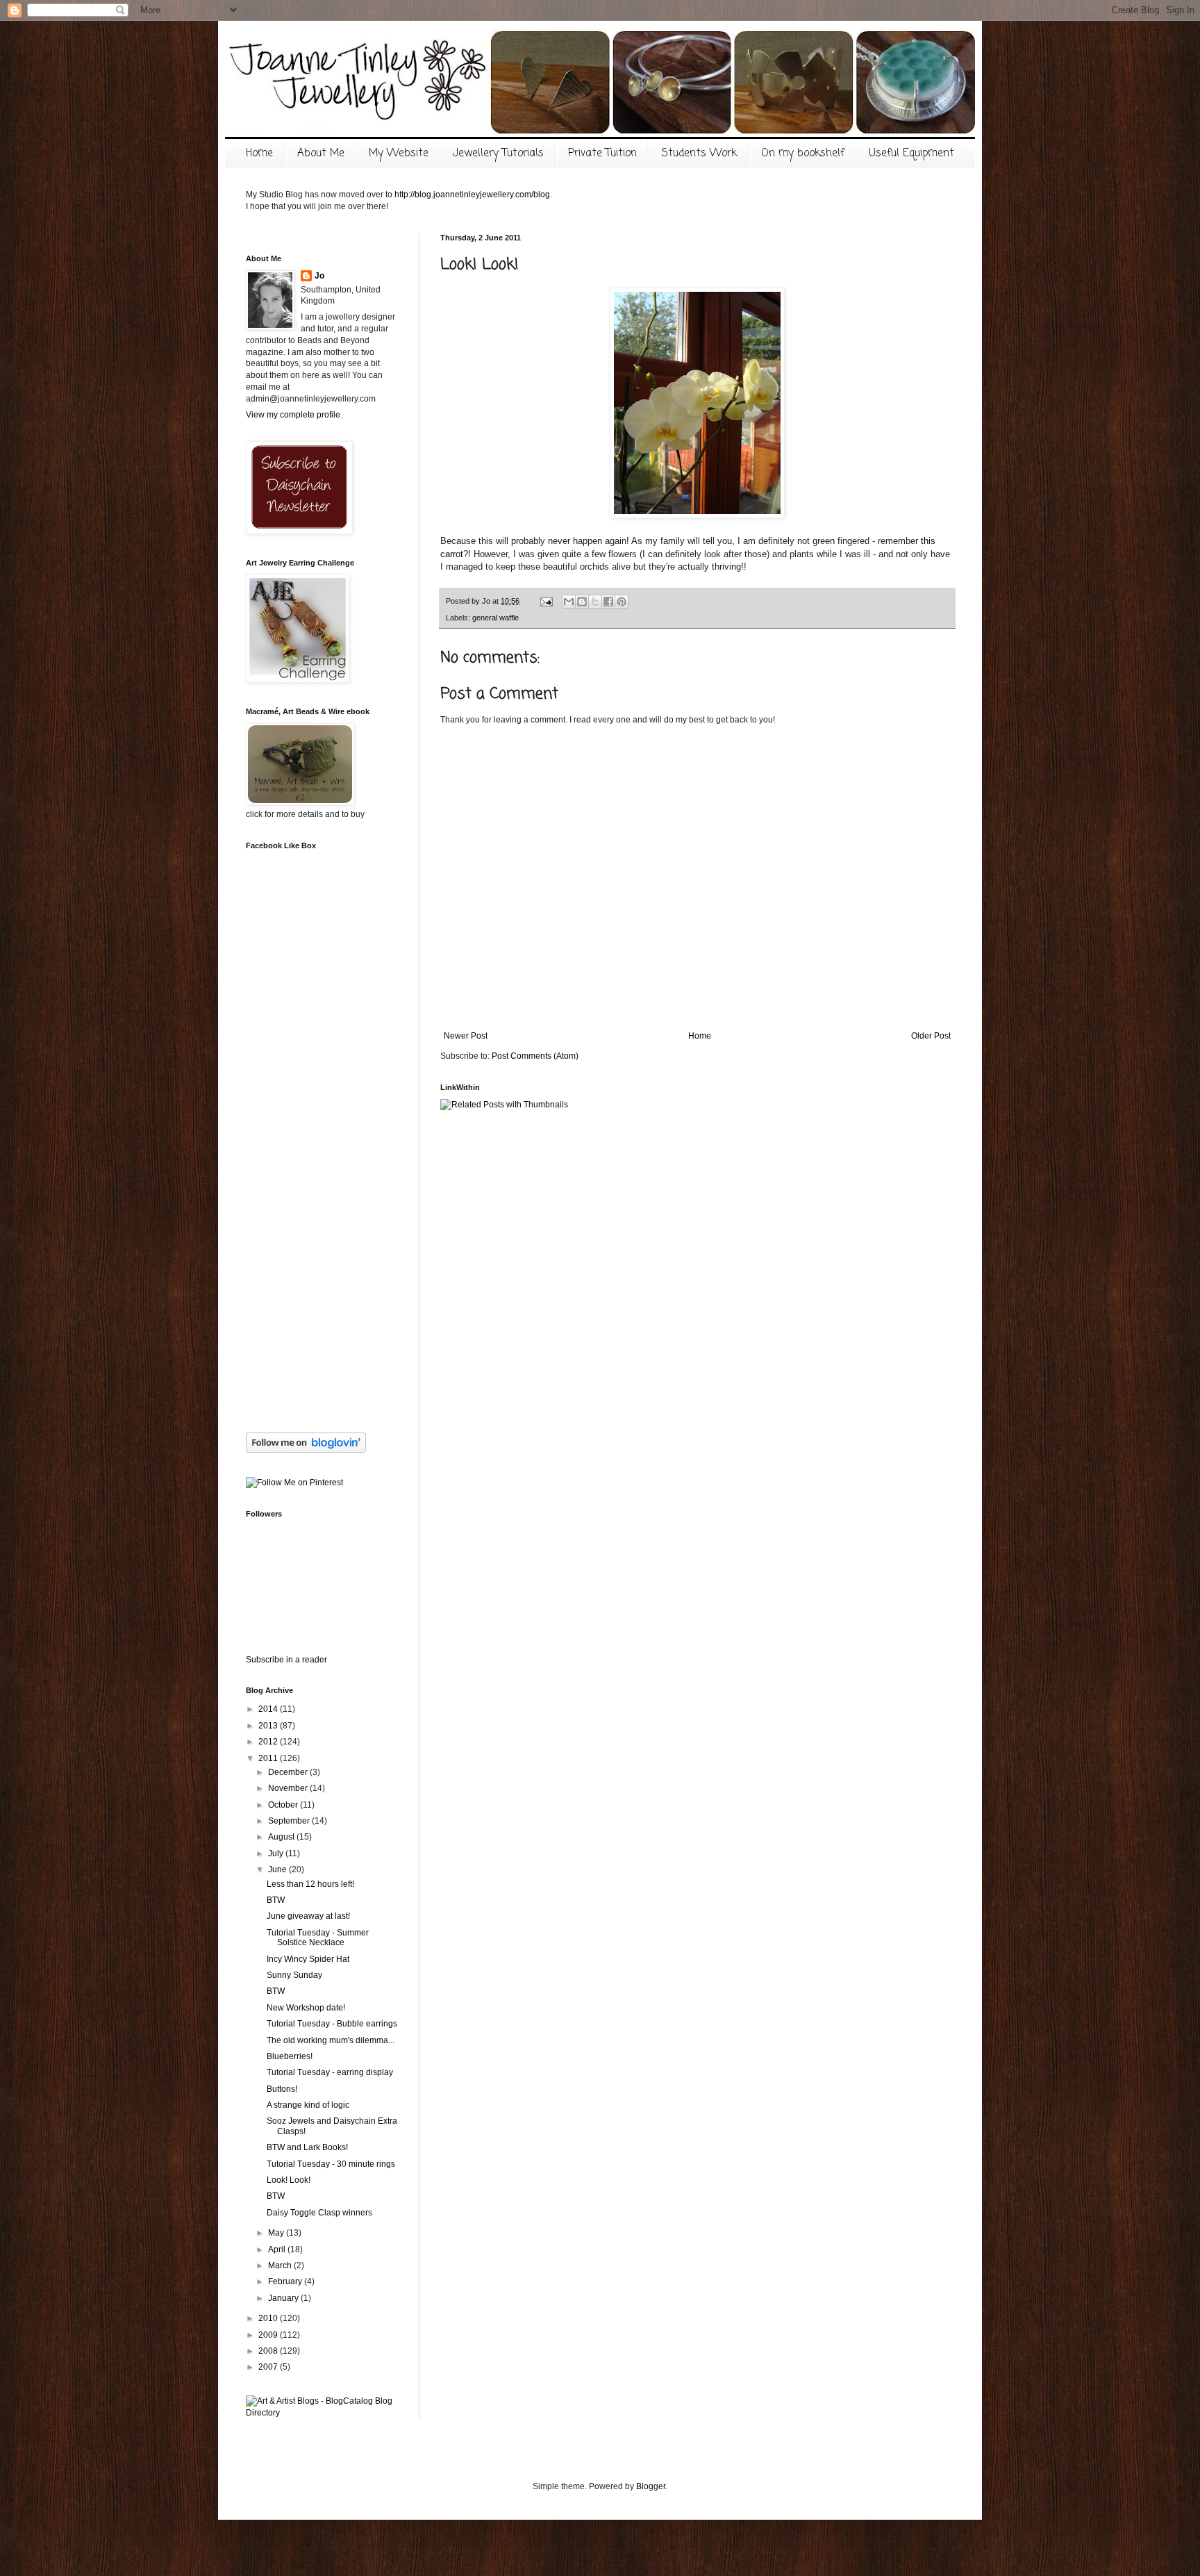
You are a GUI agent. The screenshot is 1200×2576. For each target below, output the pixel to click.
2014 (269, 1709)
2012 (269, 1742)
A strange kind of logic (308, 2105)
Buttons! (282, 2089)
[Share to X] (595, 602)
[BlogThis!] (582, 602)
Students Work (699, 154)
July (277, 1853)
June (278, 1869)
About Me (321, 154)
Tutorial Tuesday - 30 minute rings (331, 2164)
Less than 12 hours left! (310, 1884)
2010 (269, 2318)
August (282, 1837)
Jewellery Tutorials (498, 154)
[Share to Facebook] (608, 602)
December (289, 1772)
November (289, 1788)
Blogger (651, 2486)
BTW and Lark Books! (307, 2147)
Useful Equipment (911, 154)
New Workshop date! (306, 2008)
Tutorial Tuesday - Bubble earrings (332, 2024)
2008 (269, 2351)
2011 (269, 1758)
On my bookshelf (803, 154)
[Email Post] (546, 601)
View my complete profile (293, 415)
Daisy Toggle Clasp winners (319, 2213)
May (277, 2233)
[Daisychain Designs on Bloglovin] (306, 1450)
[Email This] (569, 602)
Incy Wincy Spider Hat (308, 1959)
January (284, 2298)
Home (259, 154)
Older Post (931, 1036)
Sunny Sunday (294, 1975)
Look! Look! (289, 2180)
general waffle (495, 618)
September (290, 1821)
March (281, 2265)
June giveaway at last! (308, 1916)
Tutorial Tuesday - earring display (330, 2072)
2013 (269, 1726)
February (286, 2281)
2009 (269, 2335)
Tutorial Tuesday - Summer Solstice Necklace (318, 1938)
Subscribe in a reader (286, 1660)
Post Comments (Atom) (535, 1056)
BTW (276, 1900)
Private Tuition (602, 154)
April (278, 2249)
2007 (269, 2367)
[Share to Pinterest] (622, 602)
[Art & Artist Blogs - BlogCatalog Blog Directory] (322, 2413)
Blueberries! (290, 2056)
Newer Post (466, 1036)
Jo (319, 276)
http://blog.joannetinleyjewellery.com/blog (472, 195)
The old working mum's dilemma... (331, 2040)
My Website (399, 154)
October (284, 1805)
